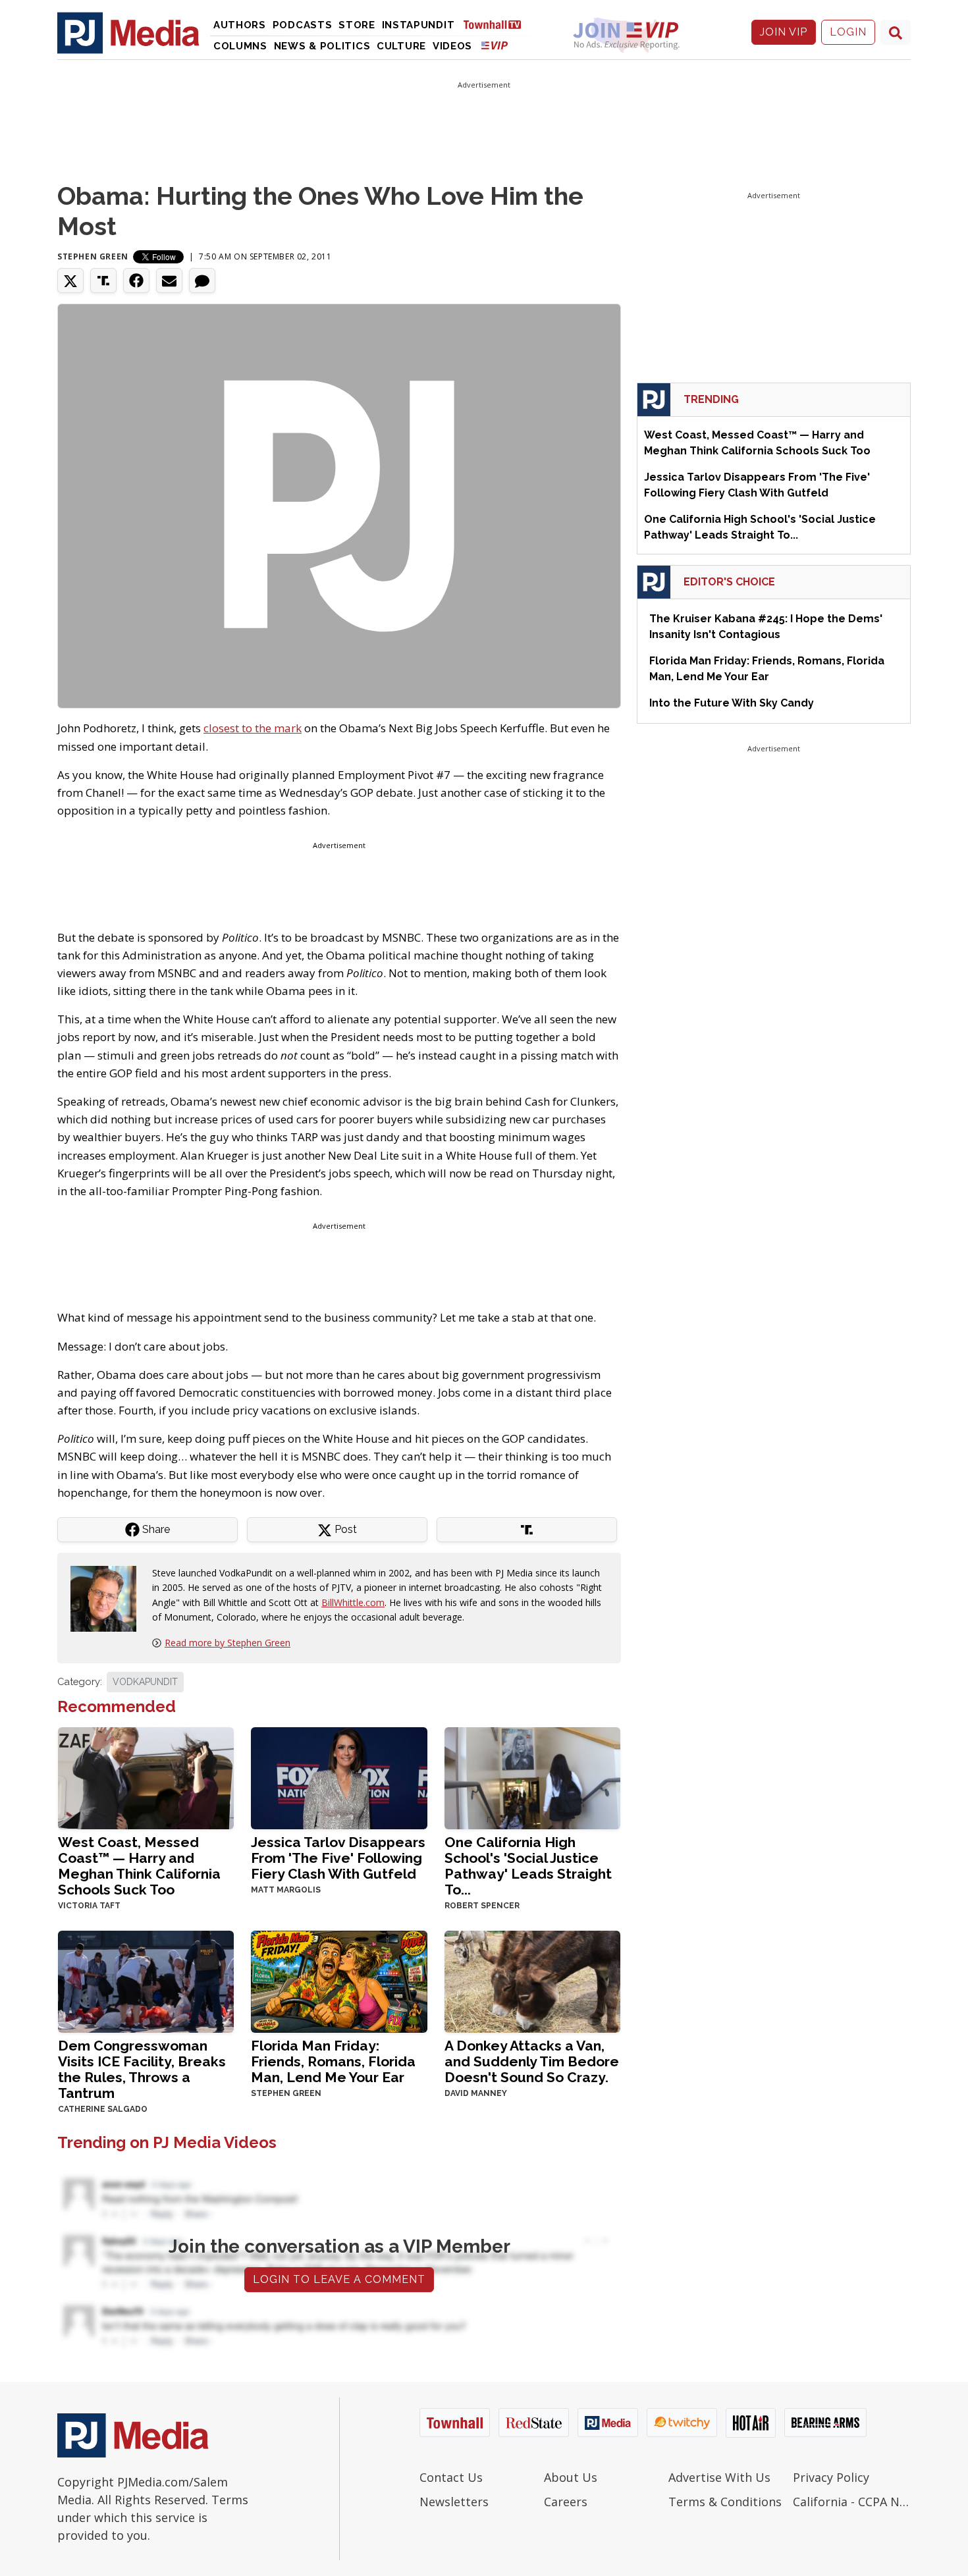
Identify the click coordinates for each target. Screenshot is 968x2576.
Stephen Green (93, 256)
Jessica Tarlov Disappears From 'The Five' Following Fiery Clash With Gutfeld (338, 1858)
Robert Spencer (482, 1906)
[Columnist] (109, 1598)
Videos (452, 46)
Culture (401, 46)
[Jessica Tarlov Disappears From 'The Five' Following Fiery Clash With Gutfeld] (339, 1777)
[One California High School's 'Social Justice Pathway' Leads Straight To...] (532, 1777)
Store (357, 25)
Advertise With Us (719, 2477)
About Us (571, 2477)
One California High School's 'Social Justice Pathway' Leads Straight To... (528, 1866)
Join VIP (784, 32)
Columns (240, 46)
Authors (240, 25)
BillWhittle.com (353, 1602)
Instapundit (418, 25)
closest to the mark (253, 728)
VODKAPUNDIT (145, 1682)
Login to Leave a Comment (339, 2279)
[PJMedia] (128, 32)
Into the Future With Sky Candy (732, 703)
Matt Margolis (286, 1890)
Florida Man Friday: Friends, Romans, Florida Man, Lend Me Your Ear (333, 2061)
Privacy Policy (831, 2477)
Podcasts (303, 25)
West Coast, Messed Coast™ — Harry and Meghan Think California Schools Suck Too (139, 1866)
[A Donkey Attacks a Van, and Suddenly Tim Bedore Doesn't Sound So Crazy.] (532, 1980)
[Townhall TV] (497, 24)
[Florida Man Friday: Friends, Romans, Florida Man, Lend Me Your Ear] (339, 1980)
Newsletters (454, 2502)
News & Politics (322, 46)
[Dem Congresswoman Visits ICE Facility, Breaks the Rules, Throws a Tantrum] (146, 1980)
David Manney (476, 2093)
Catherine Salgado (103, 2109)
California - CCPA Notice (852, 2502)
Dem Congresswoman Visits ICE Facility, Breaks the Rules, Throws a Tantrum (142, 2069)
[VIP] (495, 45)
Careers (566, 2502)
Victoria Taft (89, 1906)
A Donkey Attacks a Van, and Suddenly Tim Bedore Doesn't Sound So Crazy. (532, 2061)
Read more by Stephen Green (228, 1643)
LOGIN (848, 32)
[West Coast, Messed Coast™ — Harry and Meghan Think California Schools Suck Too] (146, 1777)
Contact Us (451, 2477)
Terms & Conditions (725, 2502)
